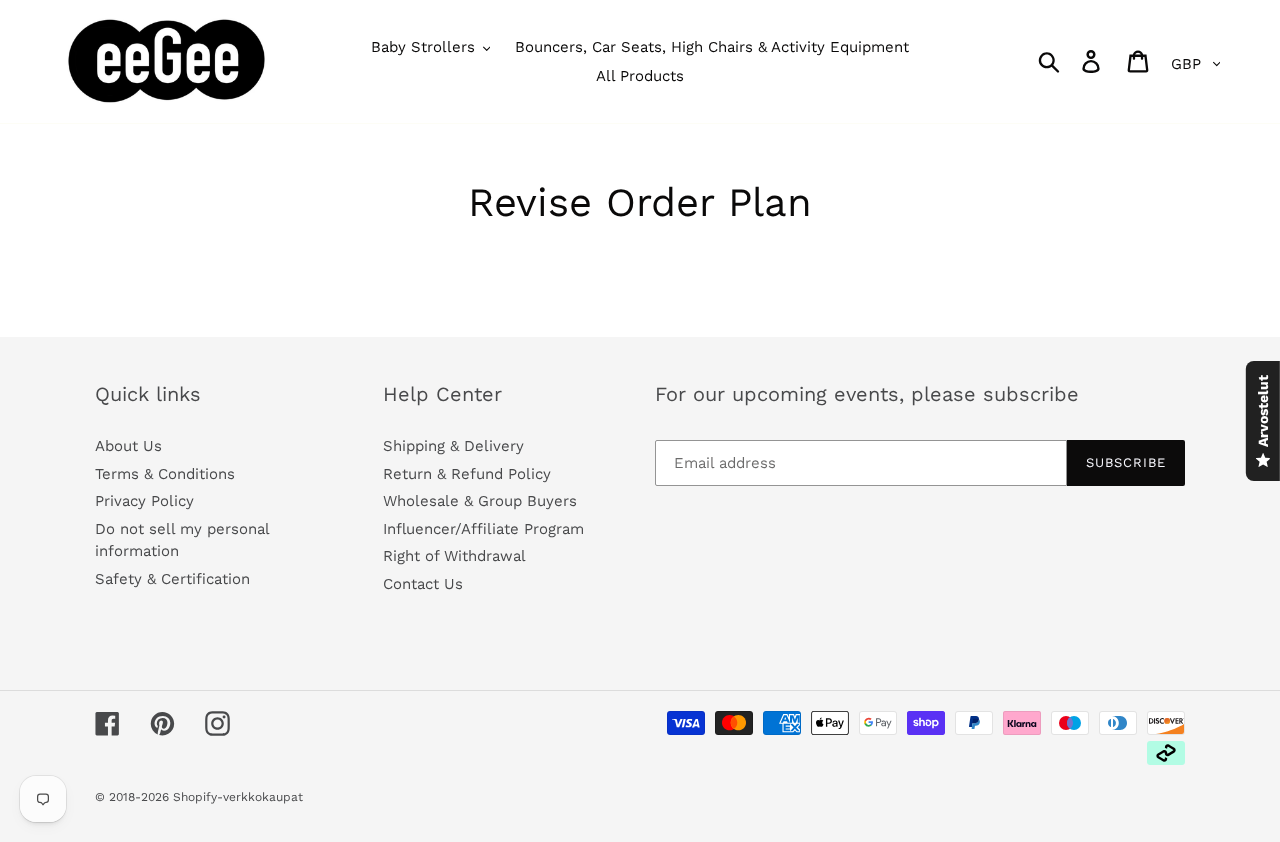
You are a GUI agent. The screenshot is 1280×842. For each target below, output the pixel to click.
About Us (128, 446)
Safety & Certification (172, 579)
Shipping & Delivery (453, 446)
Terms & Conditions (165, 474)
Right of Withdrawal (454, 556)
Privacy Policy (144, 501)
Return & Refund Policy (467, 474)
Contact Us (423, 584)
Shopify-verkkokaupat (238, 797)
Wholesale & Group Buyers (480, 501)
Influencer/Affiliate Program (483, 529)
